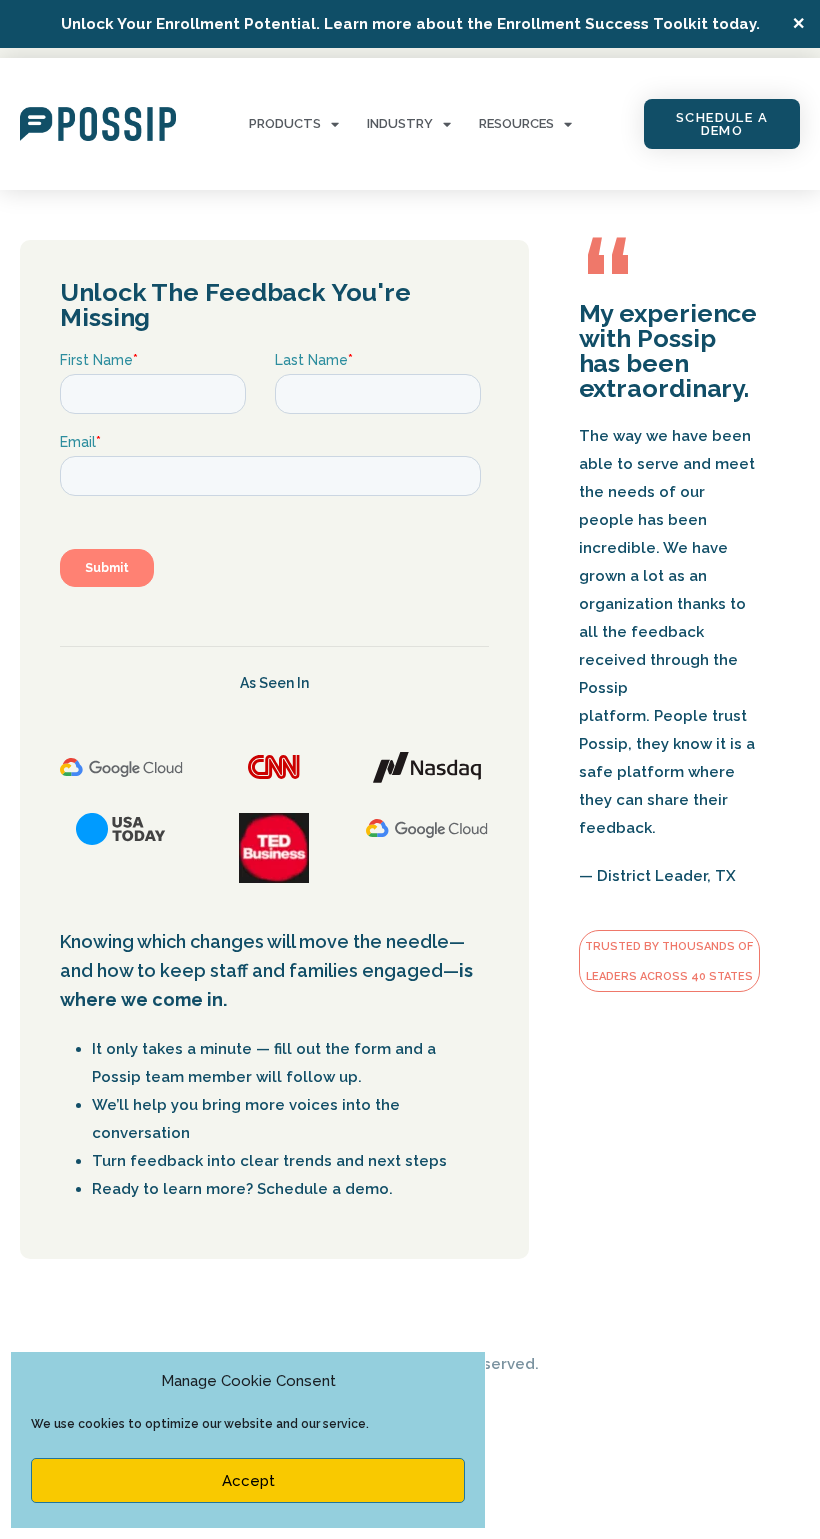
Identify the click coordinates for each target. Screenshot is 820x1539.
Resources (516, 123)
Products (285, 123)
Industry (400, 123)
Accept (248, 1481)
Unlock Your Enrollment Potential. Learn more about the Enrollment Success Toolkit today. (410, 24)
